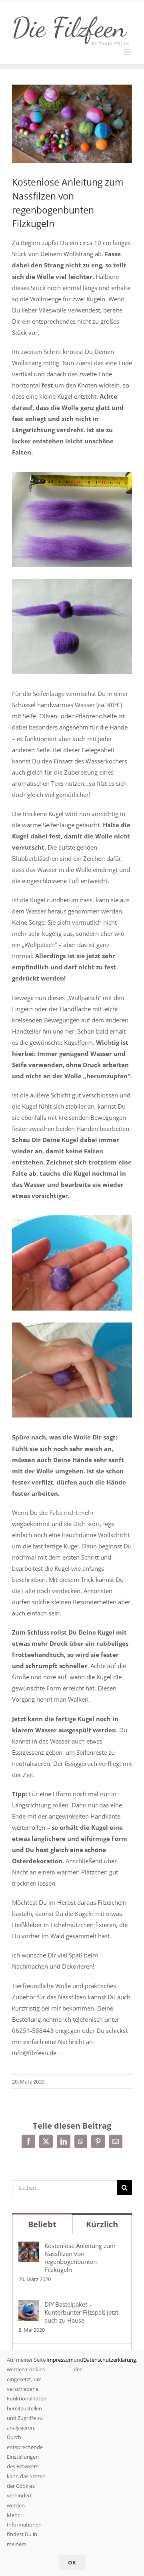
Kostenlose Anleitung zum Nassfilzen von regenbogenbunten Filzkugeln (80, 2258)
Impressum (60, 2360)
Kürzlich (102, 2224)
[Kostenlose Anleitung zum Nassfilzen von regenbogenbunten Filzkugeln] (29, 2247)
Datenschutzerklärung (110, 2360)
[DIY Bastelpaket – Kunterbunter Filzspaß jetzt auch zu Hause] (29, 2306)
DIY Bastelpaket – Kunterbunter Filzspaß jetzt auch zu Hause (81, 2312)
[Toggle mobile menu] (128, 52)
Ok (72, 2562)
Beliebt (42, 2224)
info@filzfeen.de (34, 2053)
